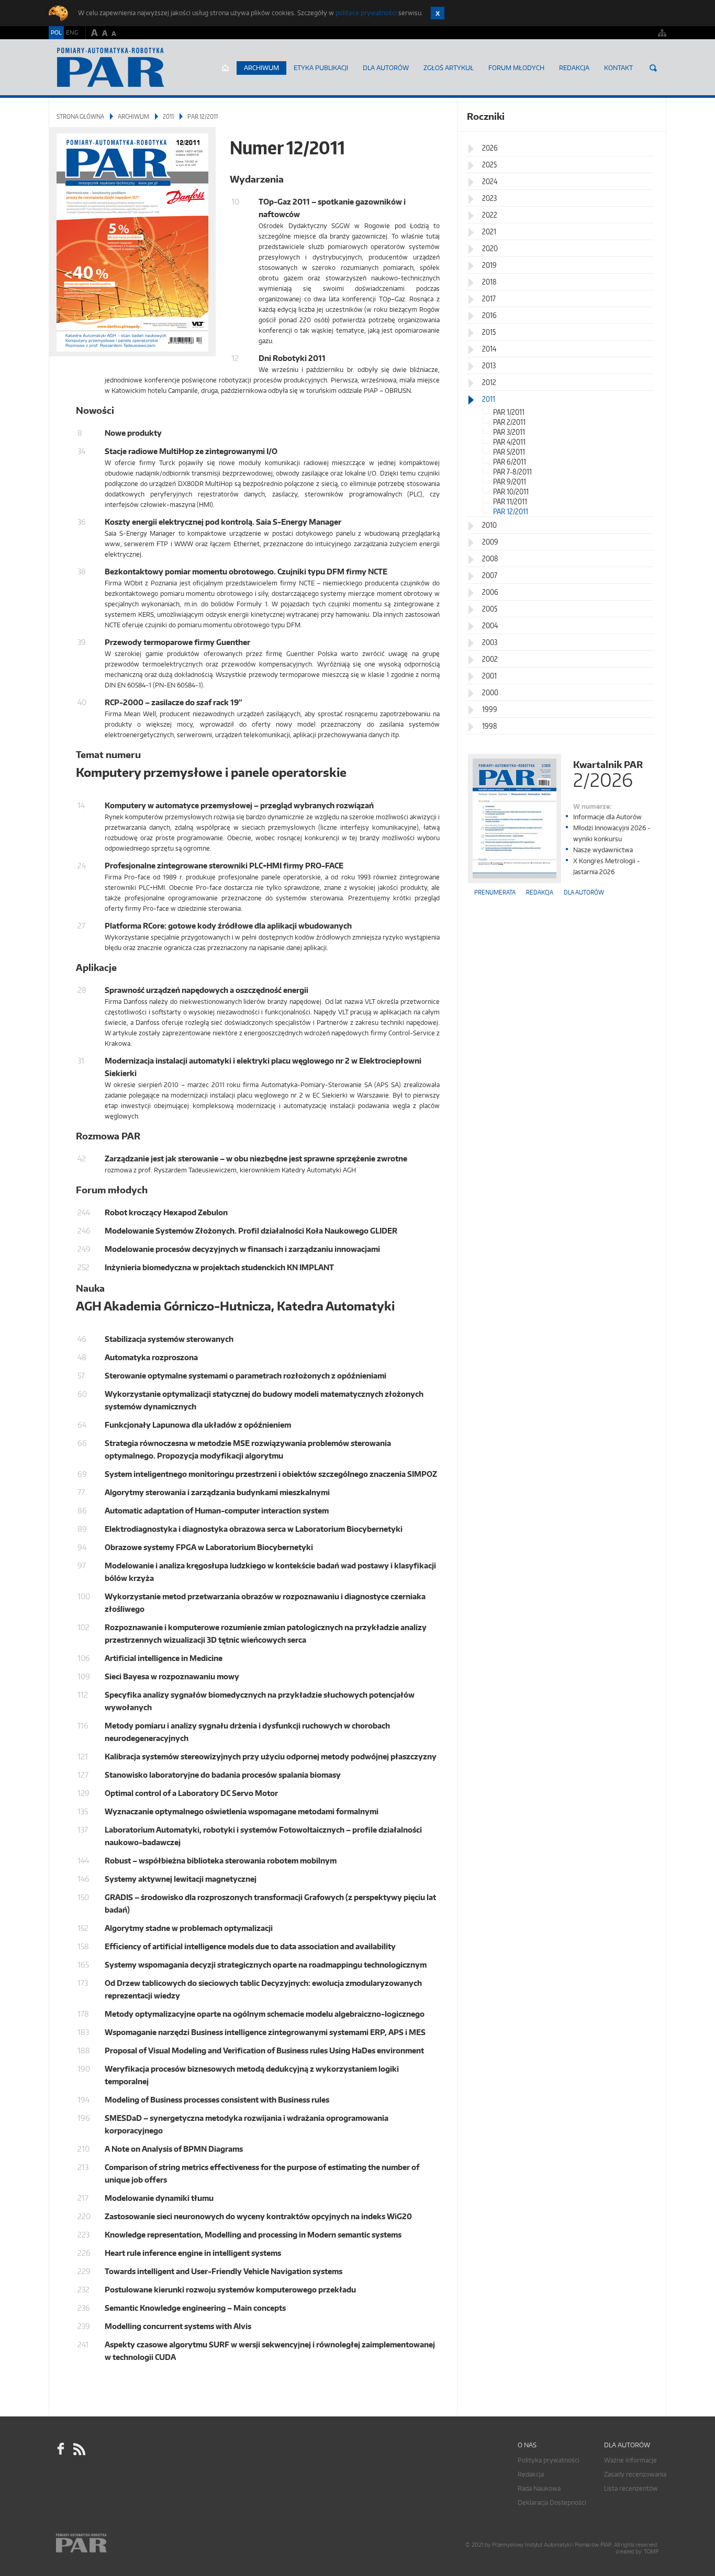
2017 (489, 298)
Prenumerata (495, 892)
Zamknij (438, 13)
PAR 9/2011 (510, 482)
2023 (489, 198)
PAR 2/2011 (509, 422)
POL (56, 32)
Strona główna (225, 68)
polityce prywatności (366, 13)
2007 (490, 575)
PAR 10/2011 (511, 492)
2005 (490, 609)
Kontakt (618, 68)
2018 (489, 282)
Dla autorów (386, 68)
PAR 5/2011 (509, 452)
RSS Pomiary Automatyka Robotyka (79, 2449)
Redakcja (574, 68)
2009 (490, 542)
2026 (490, 148)
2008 (490, 558)
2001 (489, 676)
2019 (489, 265)
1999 (490, 709)
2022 (490, 215)
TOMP (651, 2552)
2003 (490, 642)
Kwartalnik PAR (608, 773)
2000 (490, 692)
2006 (490, 592)
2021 (489, 231)
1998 (490, 726)
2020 (490, 248)
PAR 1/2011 (509, 412)
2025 (489, 165)
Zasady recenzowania (635, 2474)
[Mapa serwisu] (662, 33)
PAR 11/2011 (510, 501)
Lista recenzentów (631, 2488)
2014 (489, 349)
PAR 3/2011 (509, 432)
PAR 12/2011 (511, 511)
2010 (489, 525)
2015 (489, 332)
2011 (168, 116)
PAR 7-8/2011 (512, 472)
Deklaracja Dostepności (552, 2502)
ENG (72, 32)
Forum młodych (516, 68)
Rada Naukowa (539, 2488)
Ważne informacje (630, 2460)
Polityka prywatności (549, 2460)
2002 (490, 659)
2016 (489, 315)
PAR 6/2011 (510, 462)
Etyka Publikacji (321, 68)
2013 (489, 365)
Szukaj (653, 68)
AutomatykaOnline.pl (111, 67)
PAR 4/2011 (509, 442)
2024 (490, 181)
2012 (489, 382)
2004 (490, 625)
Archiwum (261, 68)
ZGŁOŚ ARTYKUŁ (449, 68)
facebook (61, 2449)
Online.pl (111, 2543)
